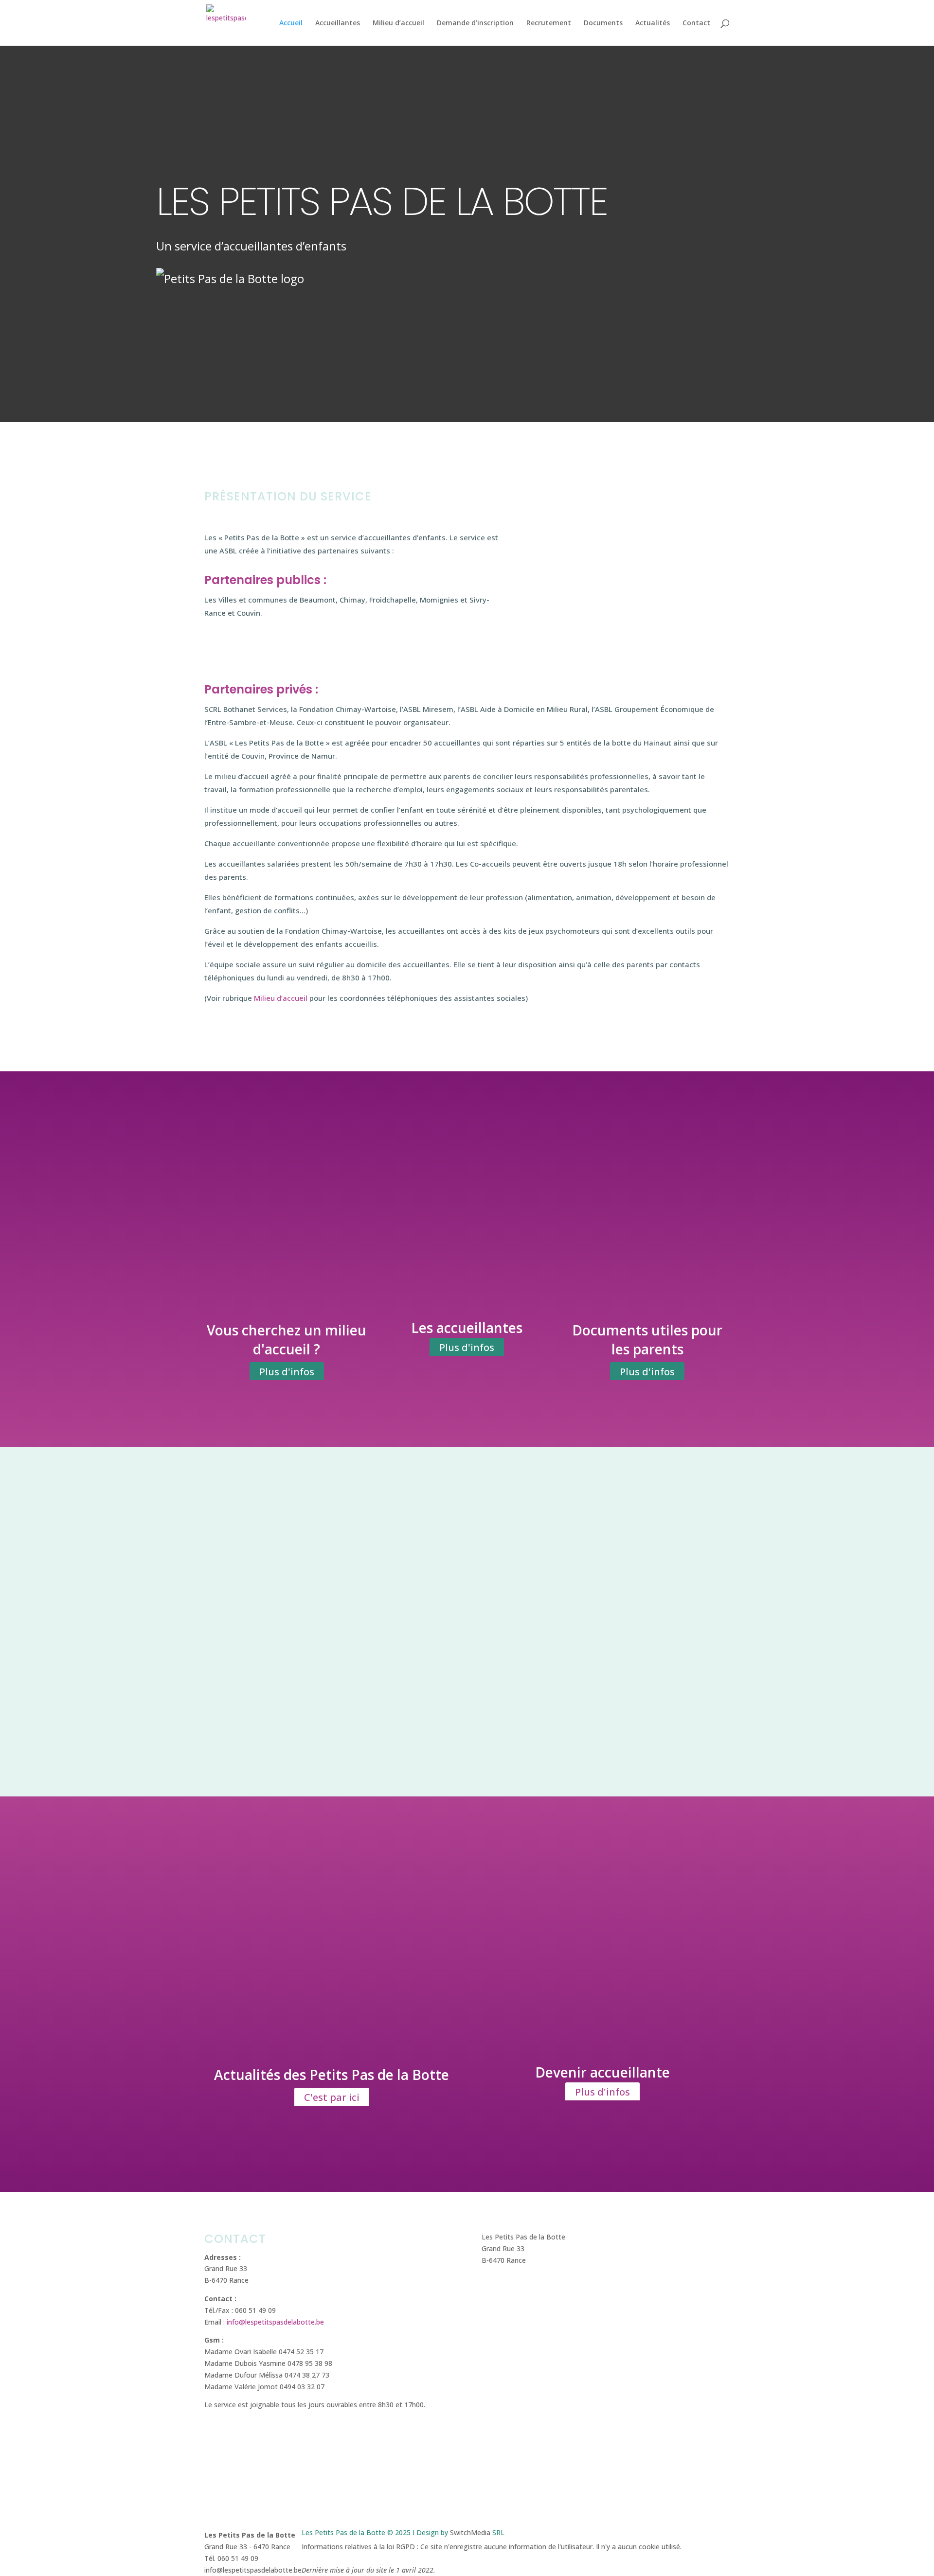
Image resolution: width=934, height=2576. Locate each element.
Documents (603, 23)
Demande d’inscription (475, 23)
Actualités (653, 23)
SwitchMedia (470, 2532)
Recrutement (549, 23)
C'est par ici (332, 2097)
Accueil (291, 23)
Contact (696, 23)
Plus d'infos (287, 1372)
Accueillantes (338, 23)
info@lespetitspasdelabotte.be (275, 2322)
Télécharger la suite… (315, 1704)
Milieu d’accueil (398, 23)
